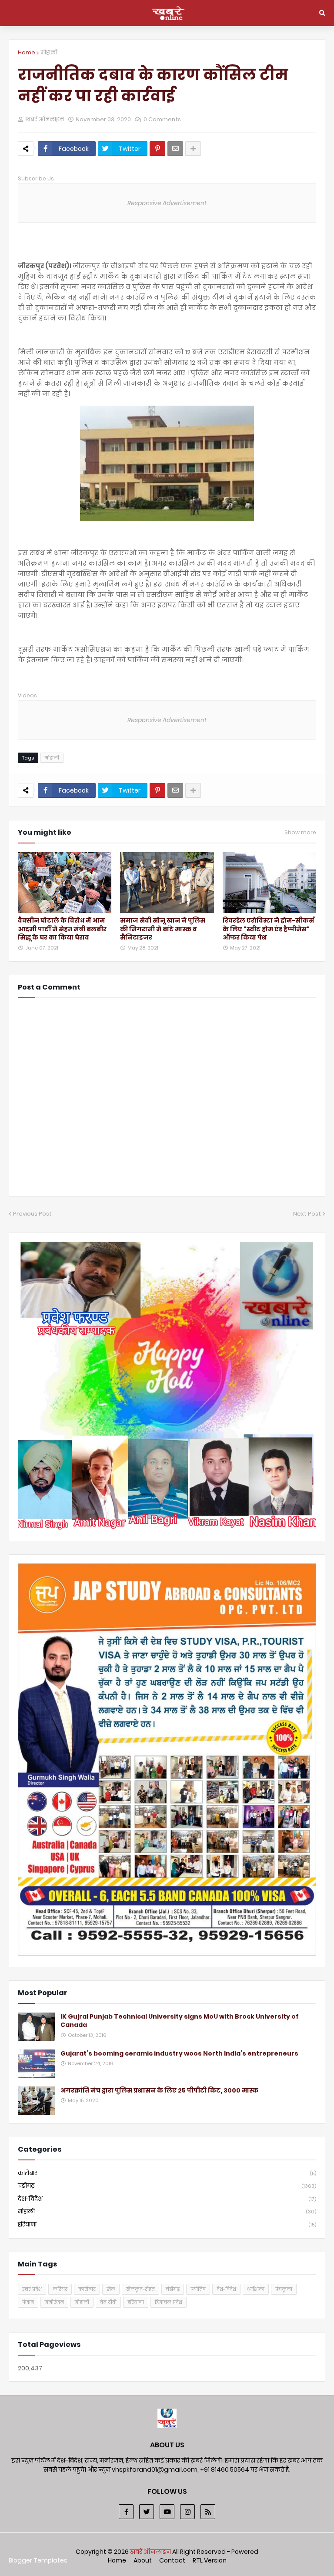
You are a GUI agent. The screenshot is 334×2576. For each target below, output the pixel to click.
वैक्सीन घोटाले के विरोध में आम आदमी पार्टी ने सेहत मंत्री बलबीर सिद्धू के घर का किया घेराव (62, 929)
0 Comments (162, 119)
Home (27, 52)
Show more (300, 833)
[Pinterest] (157, 149)
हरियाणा (167, 2224)
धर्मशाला (256, 2289)
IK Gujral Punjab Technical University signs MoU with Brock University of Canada (180, 2021)
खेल (111, 2289)
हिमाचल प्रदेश (169, 2302)
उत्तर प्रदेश (32, 2289)
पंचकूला (284, 2289)
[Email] (175, 149)
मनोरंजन (54, 2302)
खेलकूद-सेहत (140, 2289)
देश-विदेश (167, 2199)
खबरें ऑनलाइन (151, 2552)
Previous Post (32, 1214)
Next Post (307, 1214)
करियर (60, 2289)
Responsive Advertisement (167, 203)
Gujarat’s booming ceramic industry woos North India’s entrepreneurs (179, 2054)
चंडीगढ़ (167, 2186)
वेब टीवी (108, 2302)
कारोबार (167, 2173)
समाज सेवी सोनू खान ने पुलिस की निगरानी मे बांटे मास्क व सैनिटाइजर (163, 929)
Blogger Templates (38, 2560)
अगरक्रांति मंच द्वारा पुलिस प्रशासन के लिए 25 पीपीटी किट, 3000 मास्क (159, 2091)
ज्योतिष (198, 2289)
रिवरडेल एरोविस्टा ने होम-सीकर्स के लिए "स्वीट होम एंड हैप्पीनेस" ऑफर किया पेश (268, 929)
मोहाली (49, 52)
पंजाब (28, 2302)
